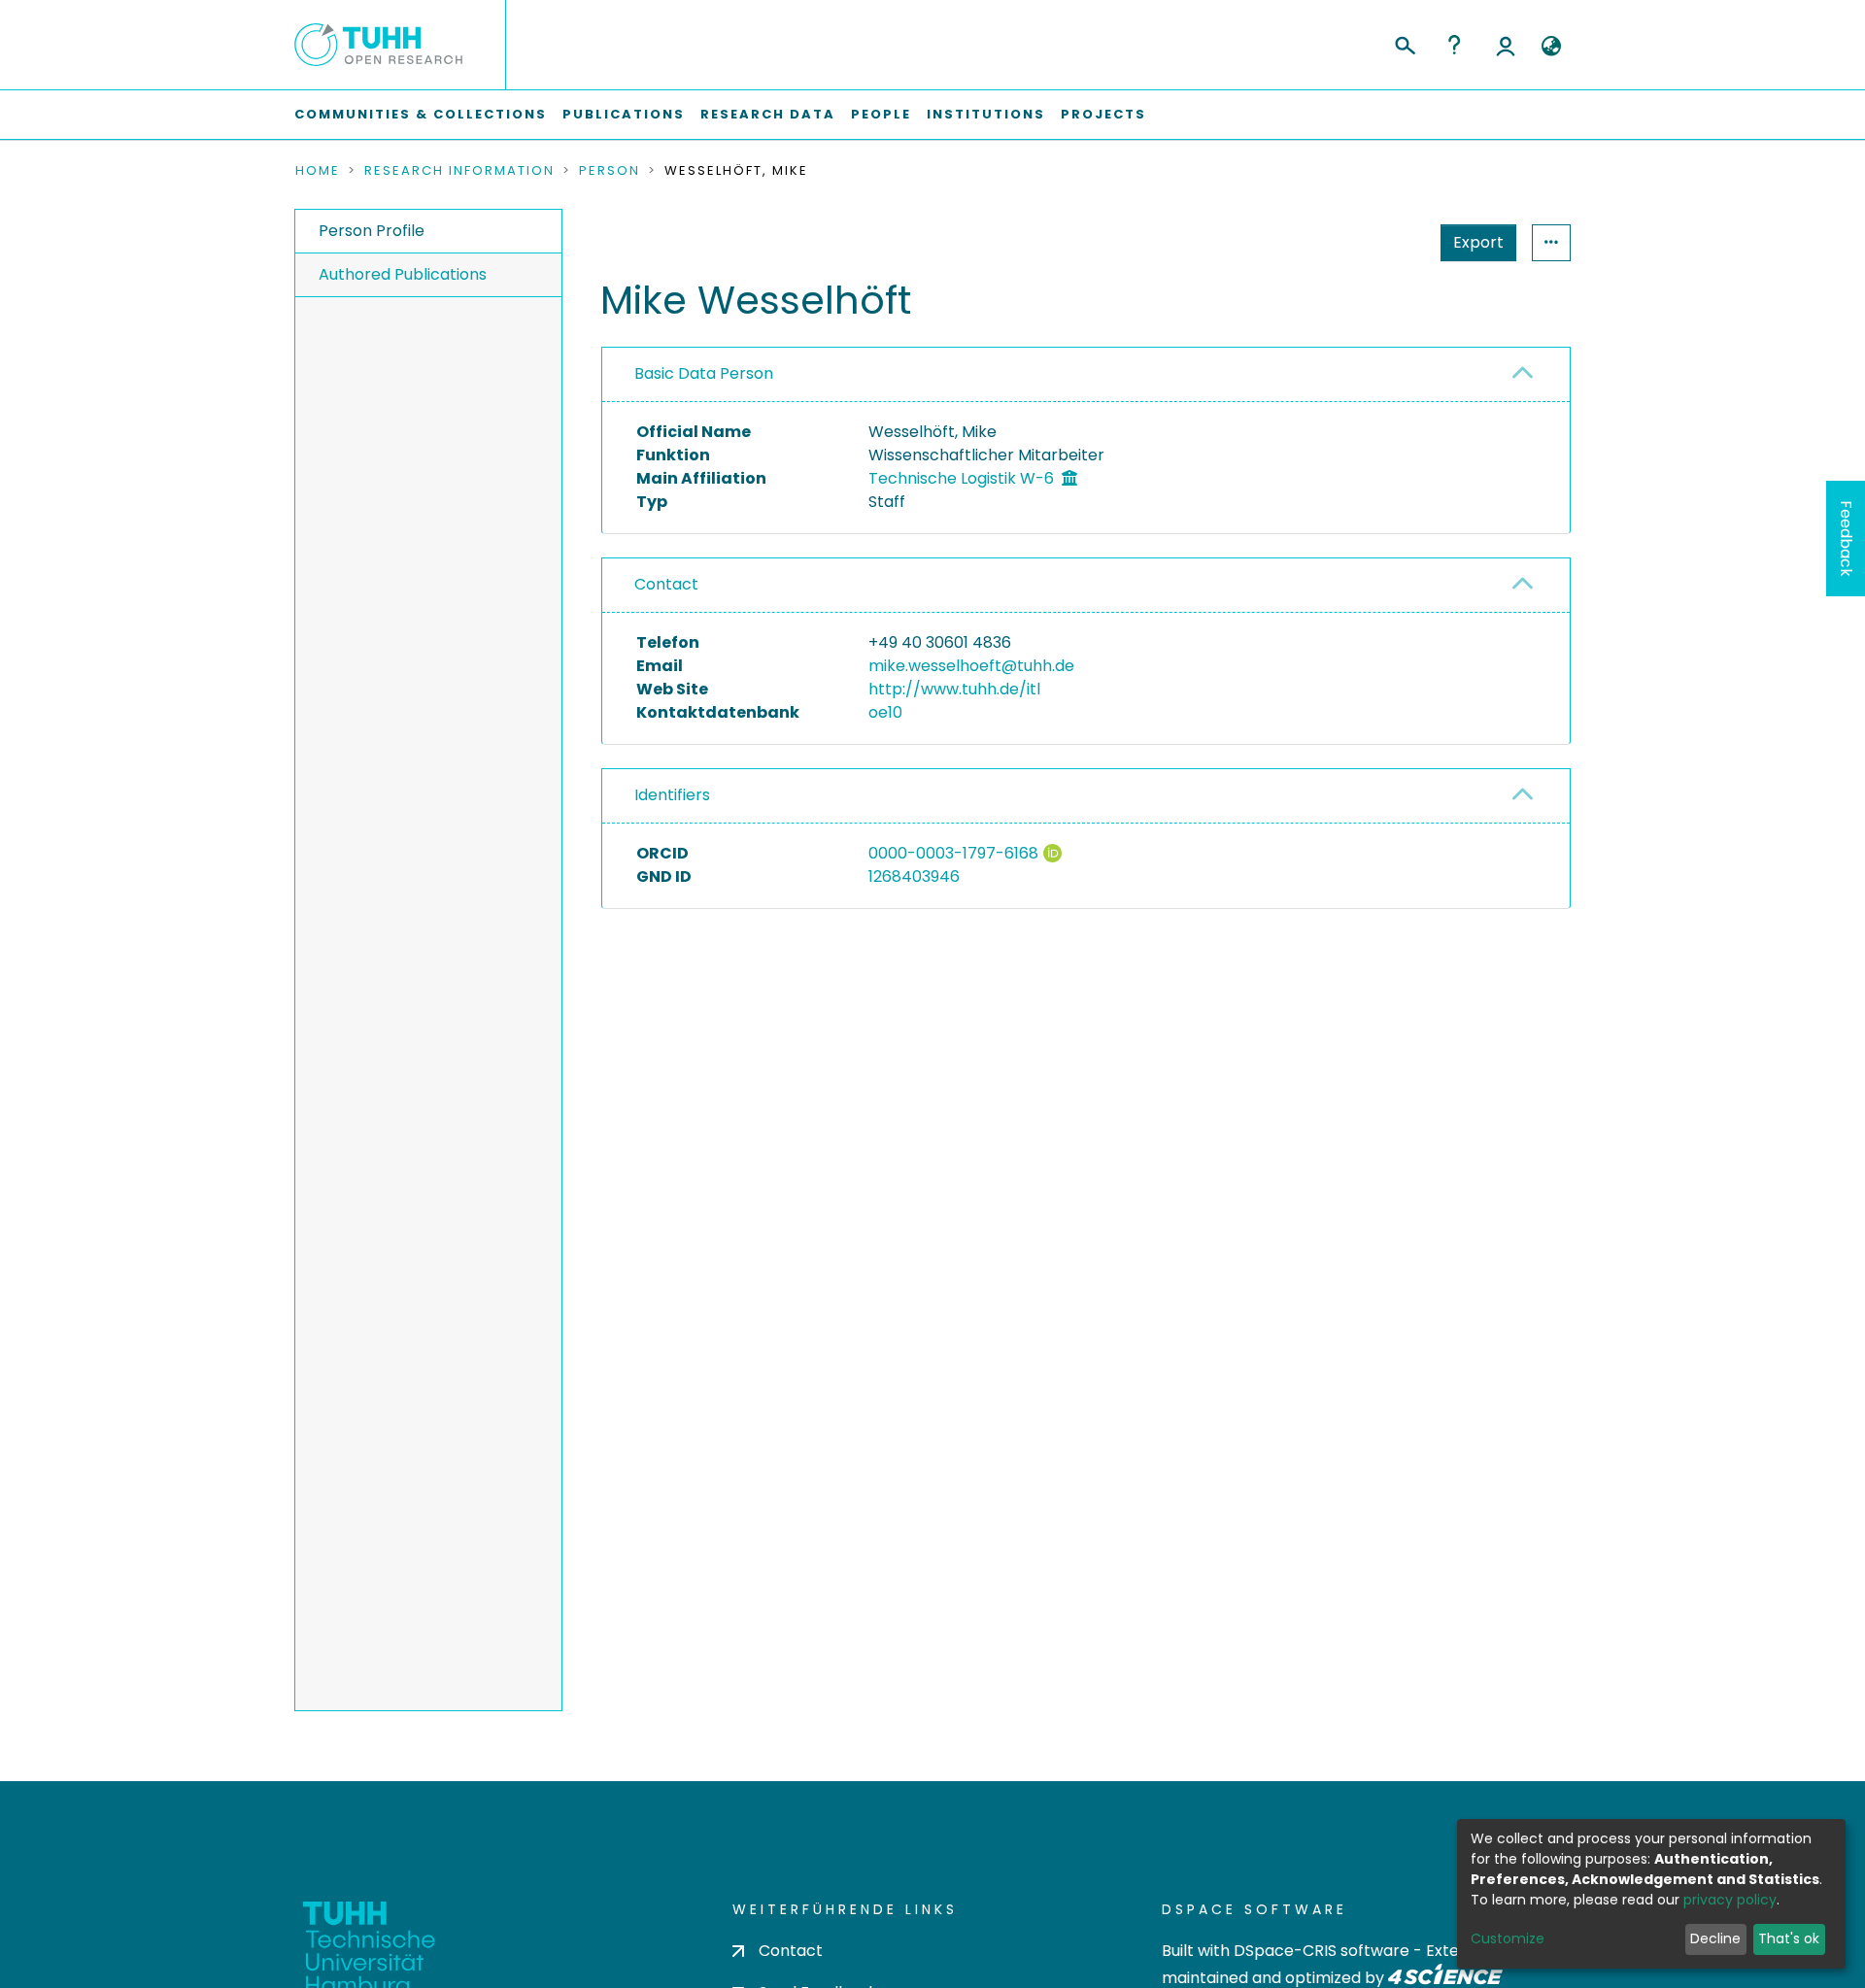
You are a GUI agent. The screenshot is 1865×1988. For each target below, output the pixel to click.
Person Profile (372, 231)
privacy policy (1730, 1900)
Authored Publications (403, 274)
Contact (666, 584)
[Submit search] (1404, 43)
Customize (1508, 1938)
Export (1478, 242)
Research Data (768, 114)
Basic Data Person (704, 373)
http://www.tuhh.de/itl (954, 689)
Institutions (986, 114)
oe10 (885, 712)
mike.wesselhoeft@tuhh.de (971, 666)
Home (318, 171)
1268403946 (914, 876)
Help (1454, 45)
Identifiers (672, 795)
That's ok (1789, 1938)
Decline (1715, 1938)
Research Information (459, 171)
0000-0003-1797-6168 (953, 853)
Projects (1103, 114)
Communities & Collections (421, 114)
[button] (1551, 47)
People (881, 114)
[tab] (1086, 375)
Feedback (1846, 539)
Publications (624, 114)
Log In (1506, 45)
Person (610, 171)
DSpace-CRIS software (1322, 1951)
